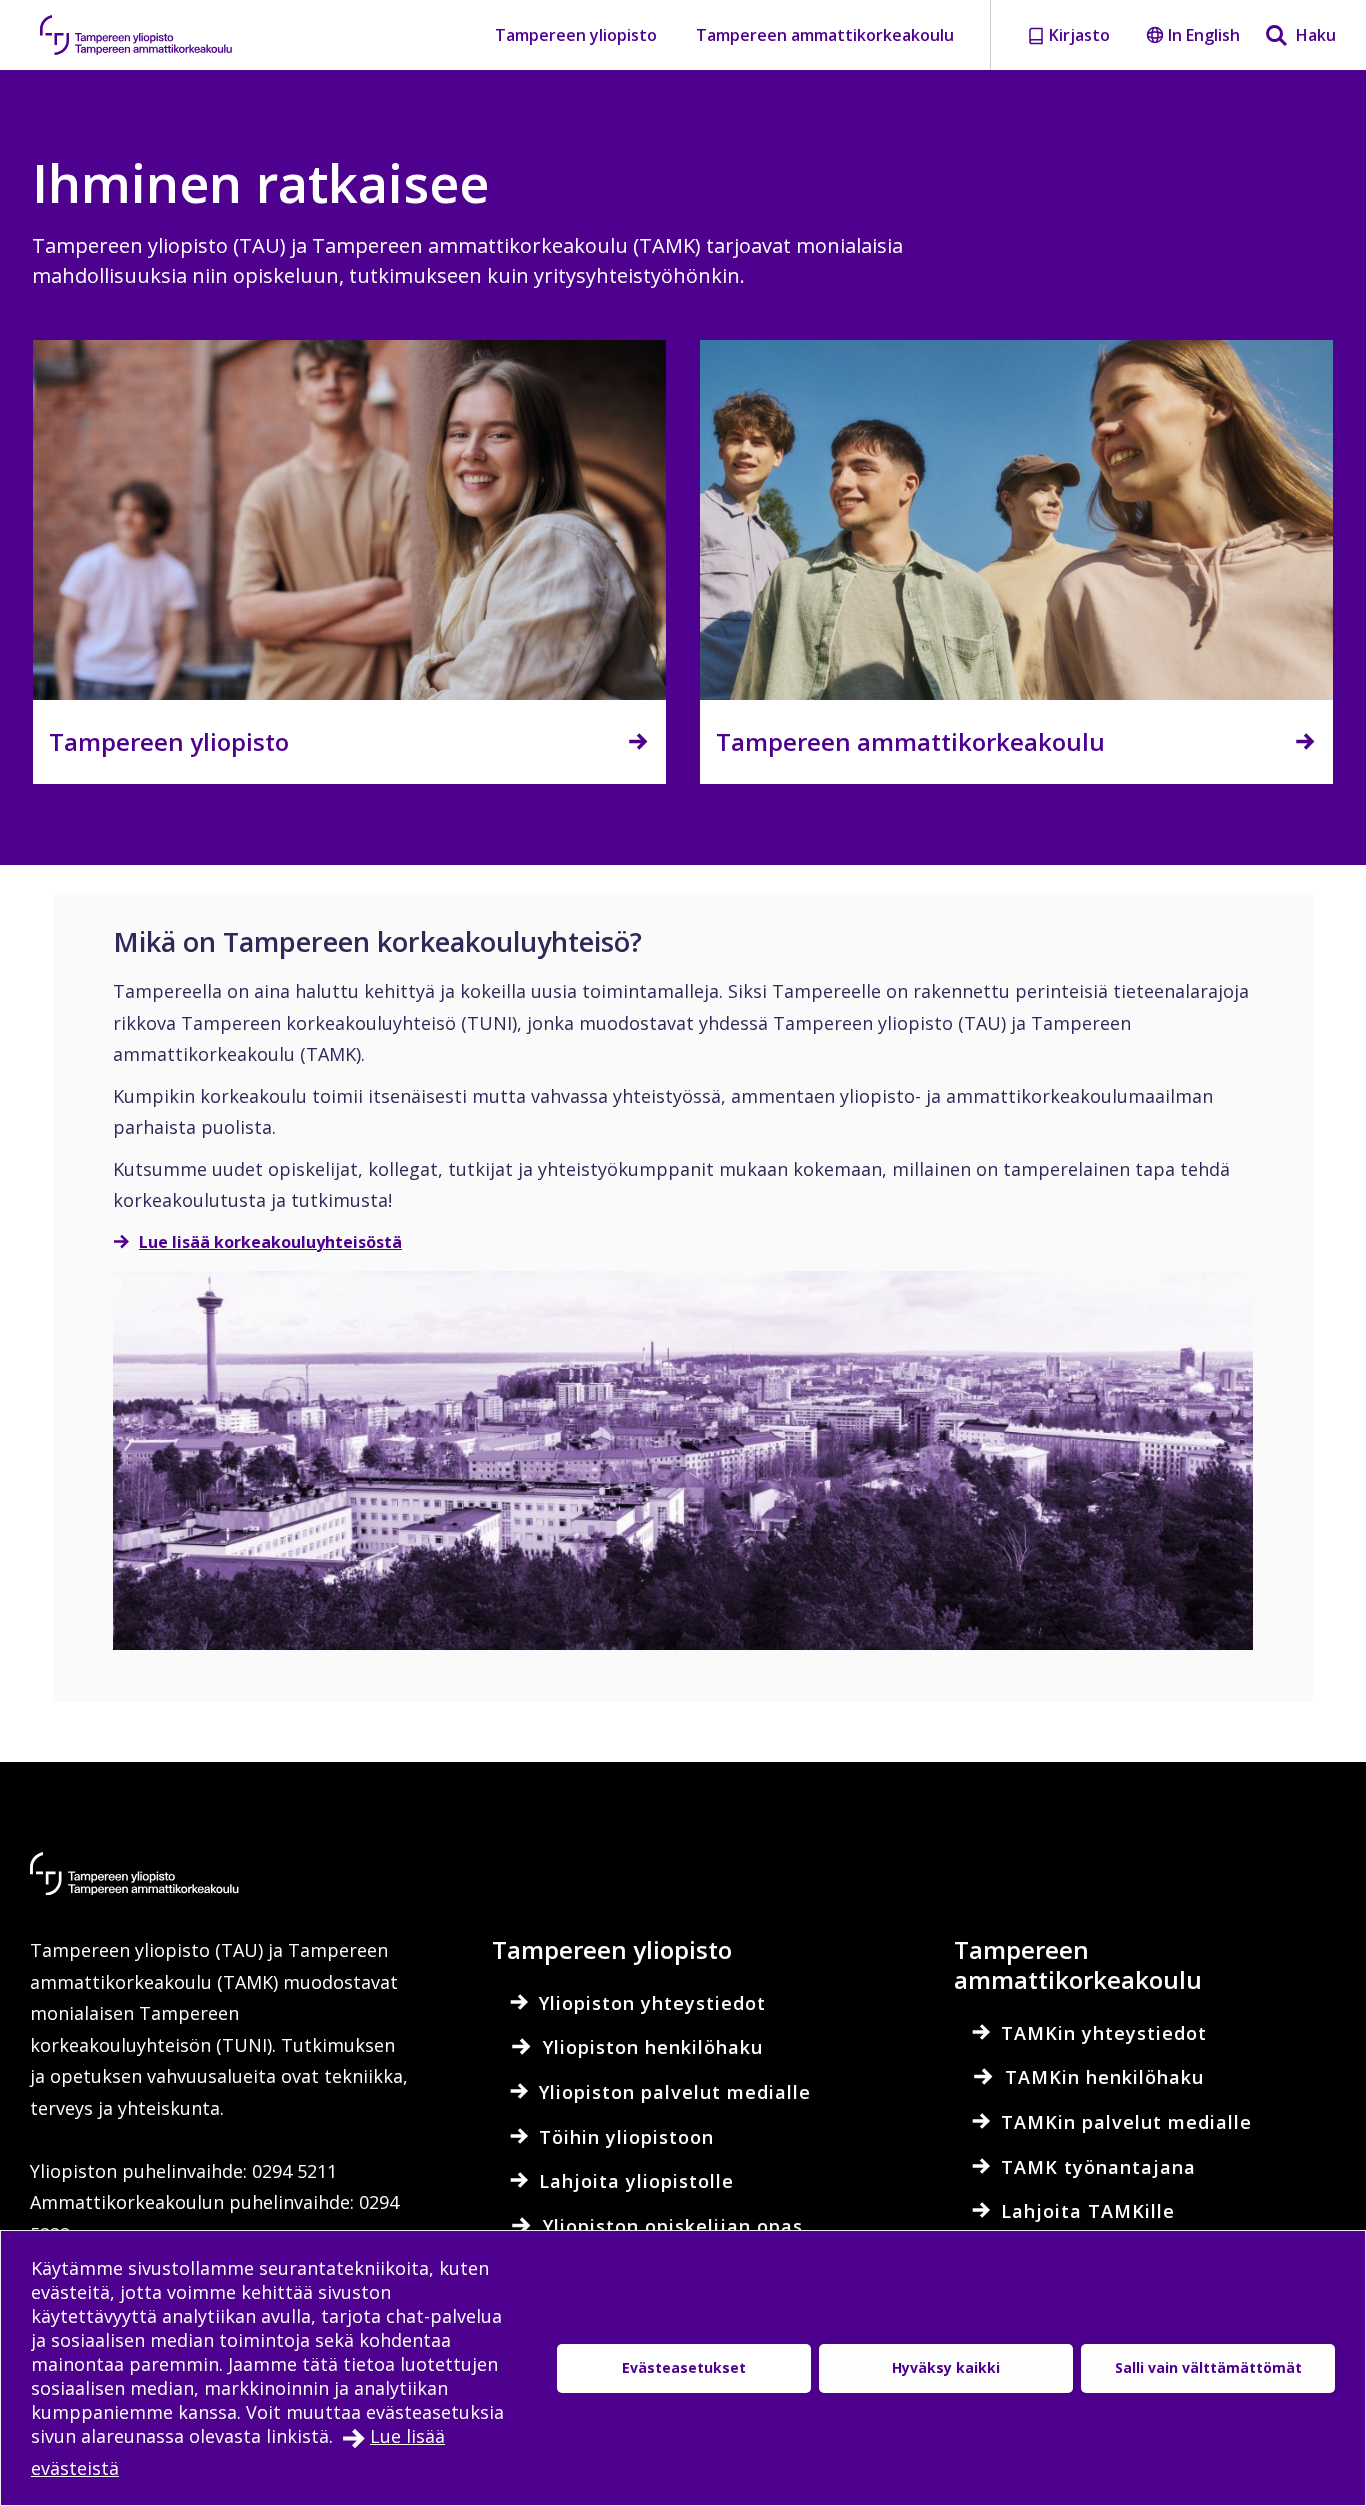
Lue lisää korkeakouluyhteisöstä (270, 1242)
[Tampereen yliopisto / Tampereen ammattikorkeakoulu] (155, 35)
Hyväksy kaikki (946, 2367)
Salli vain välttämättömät (1208, 2367)
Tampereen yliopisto (576, 35)
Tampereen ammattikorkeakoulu (825, 35)
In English (1204, 35)
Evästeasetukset (684, 2367)
